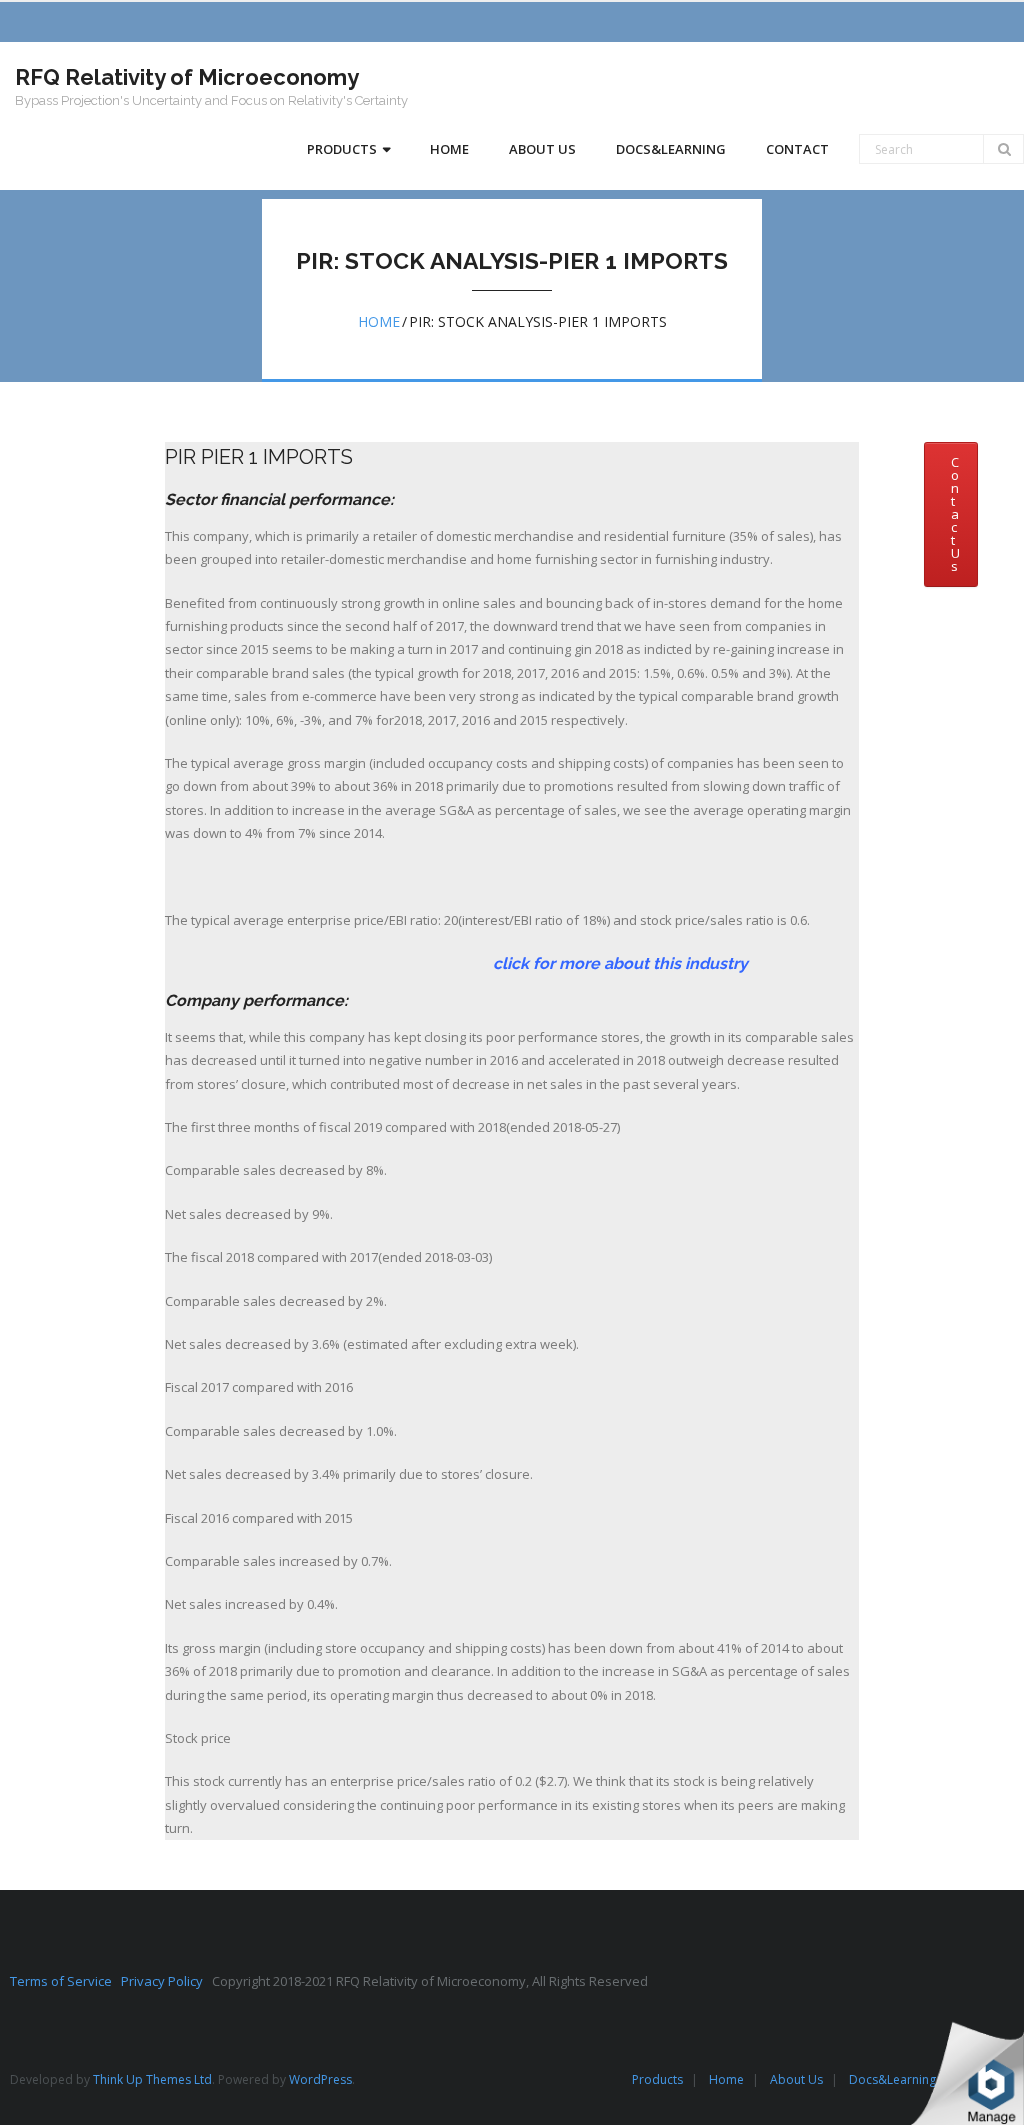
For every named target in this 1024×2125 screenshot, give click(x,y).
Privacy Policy (166, 1981)
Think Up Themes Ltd (152, 2079)
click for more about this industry (456, 963)
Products (657, 2079)
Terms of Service (65, 1981)
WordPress (320, 2079)
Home (379, 321)
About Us (796, 2079)
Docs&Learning (892, 2079)
